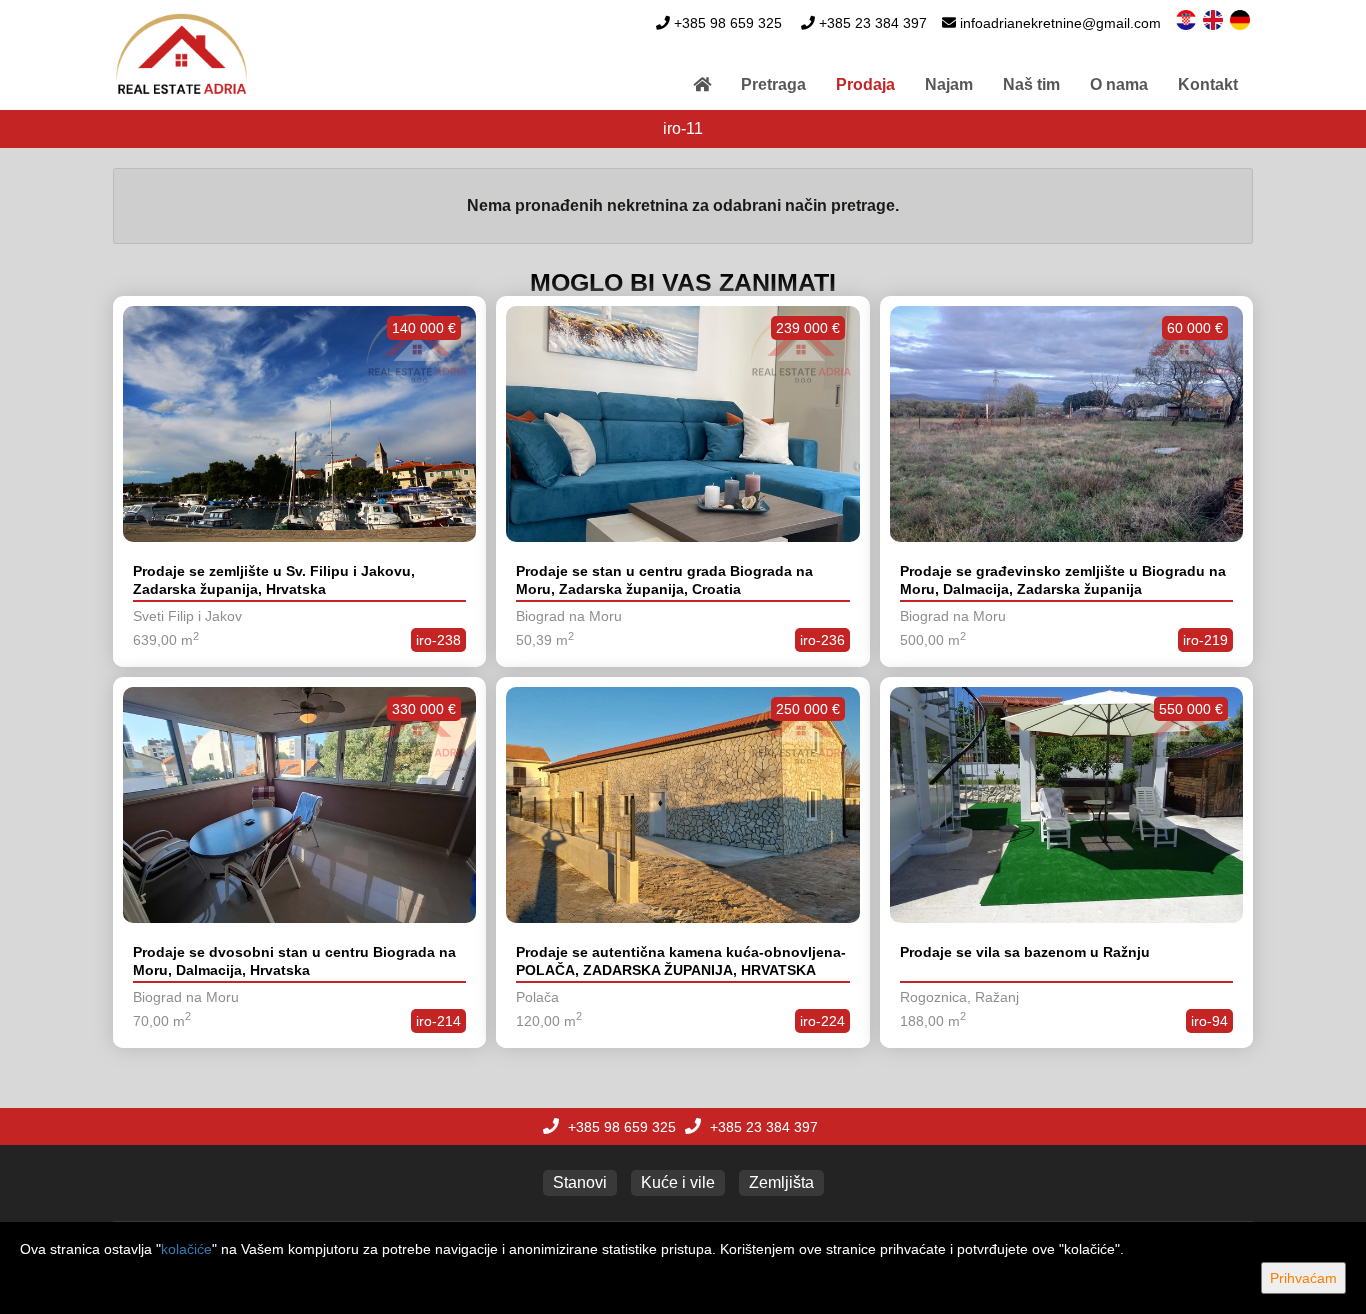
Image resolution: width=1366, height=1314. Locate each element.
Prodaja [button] (865, 84)
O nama (1119, 84)
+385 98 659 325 (728, 23)
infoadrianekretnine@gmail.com (1060, 23)
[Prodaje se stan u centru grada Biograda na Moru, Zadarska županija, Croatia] (682, 424)
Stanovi (580, 1182)
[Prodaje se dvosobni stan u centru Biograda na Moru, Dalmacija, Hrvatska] (299, 805)
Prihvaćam (1303, 1278)
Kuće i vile (678, 1182)
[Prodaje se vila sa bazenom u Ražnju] (1066, 805)
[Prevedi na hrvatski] (1187, 18)
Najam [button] (949, 84)
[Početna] (702, 85)
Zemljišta (781, 1182)
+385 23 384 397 (873, 23)
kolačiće (186, 1249)
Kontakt (1208, 84)
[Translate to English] (1214, 18)
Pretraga (773, 84)
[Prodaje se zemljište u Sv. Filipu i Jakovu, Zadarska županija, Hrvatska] (299, 424)
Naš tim (1031, 84)
